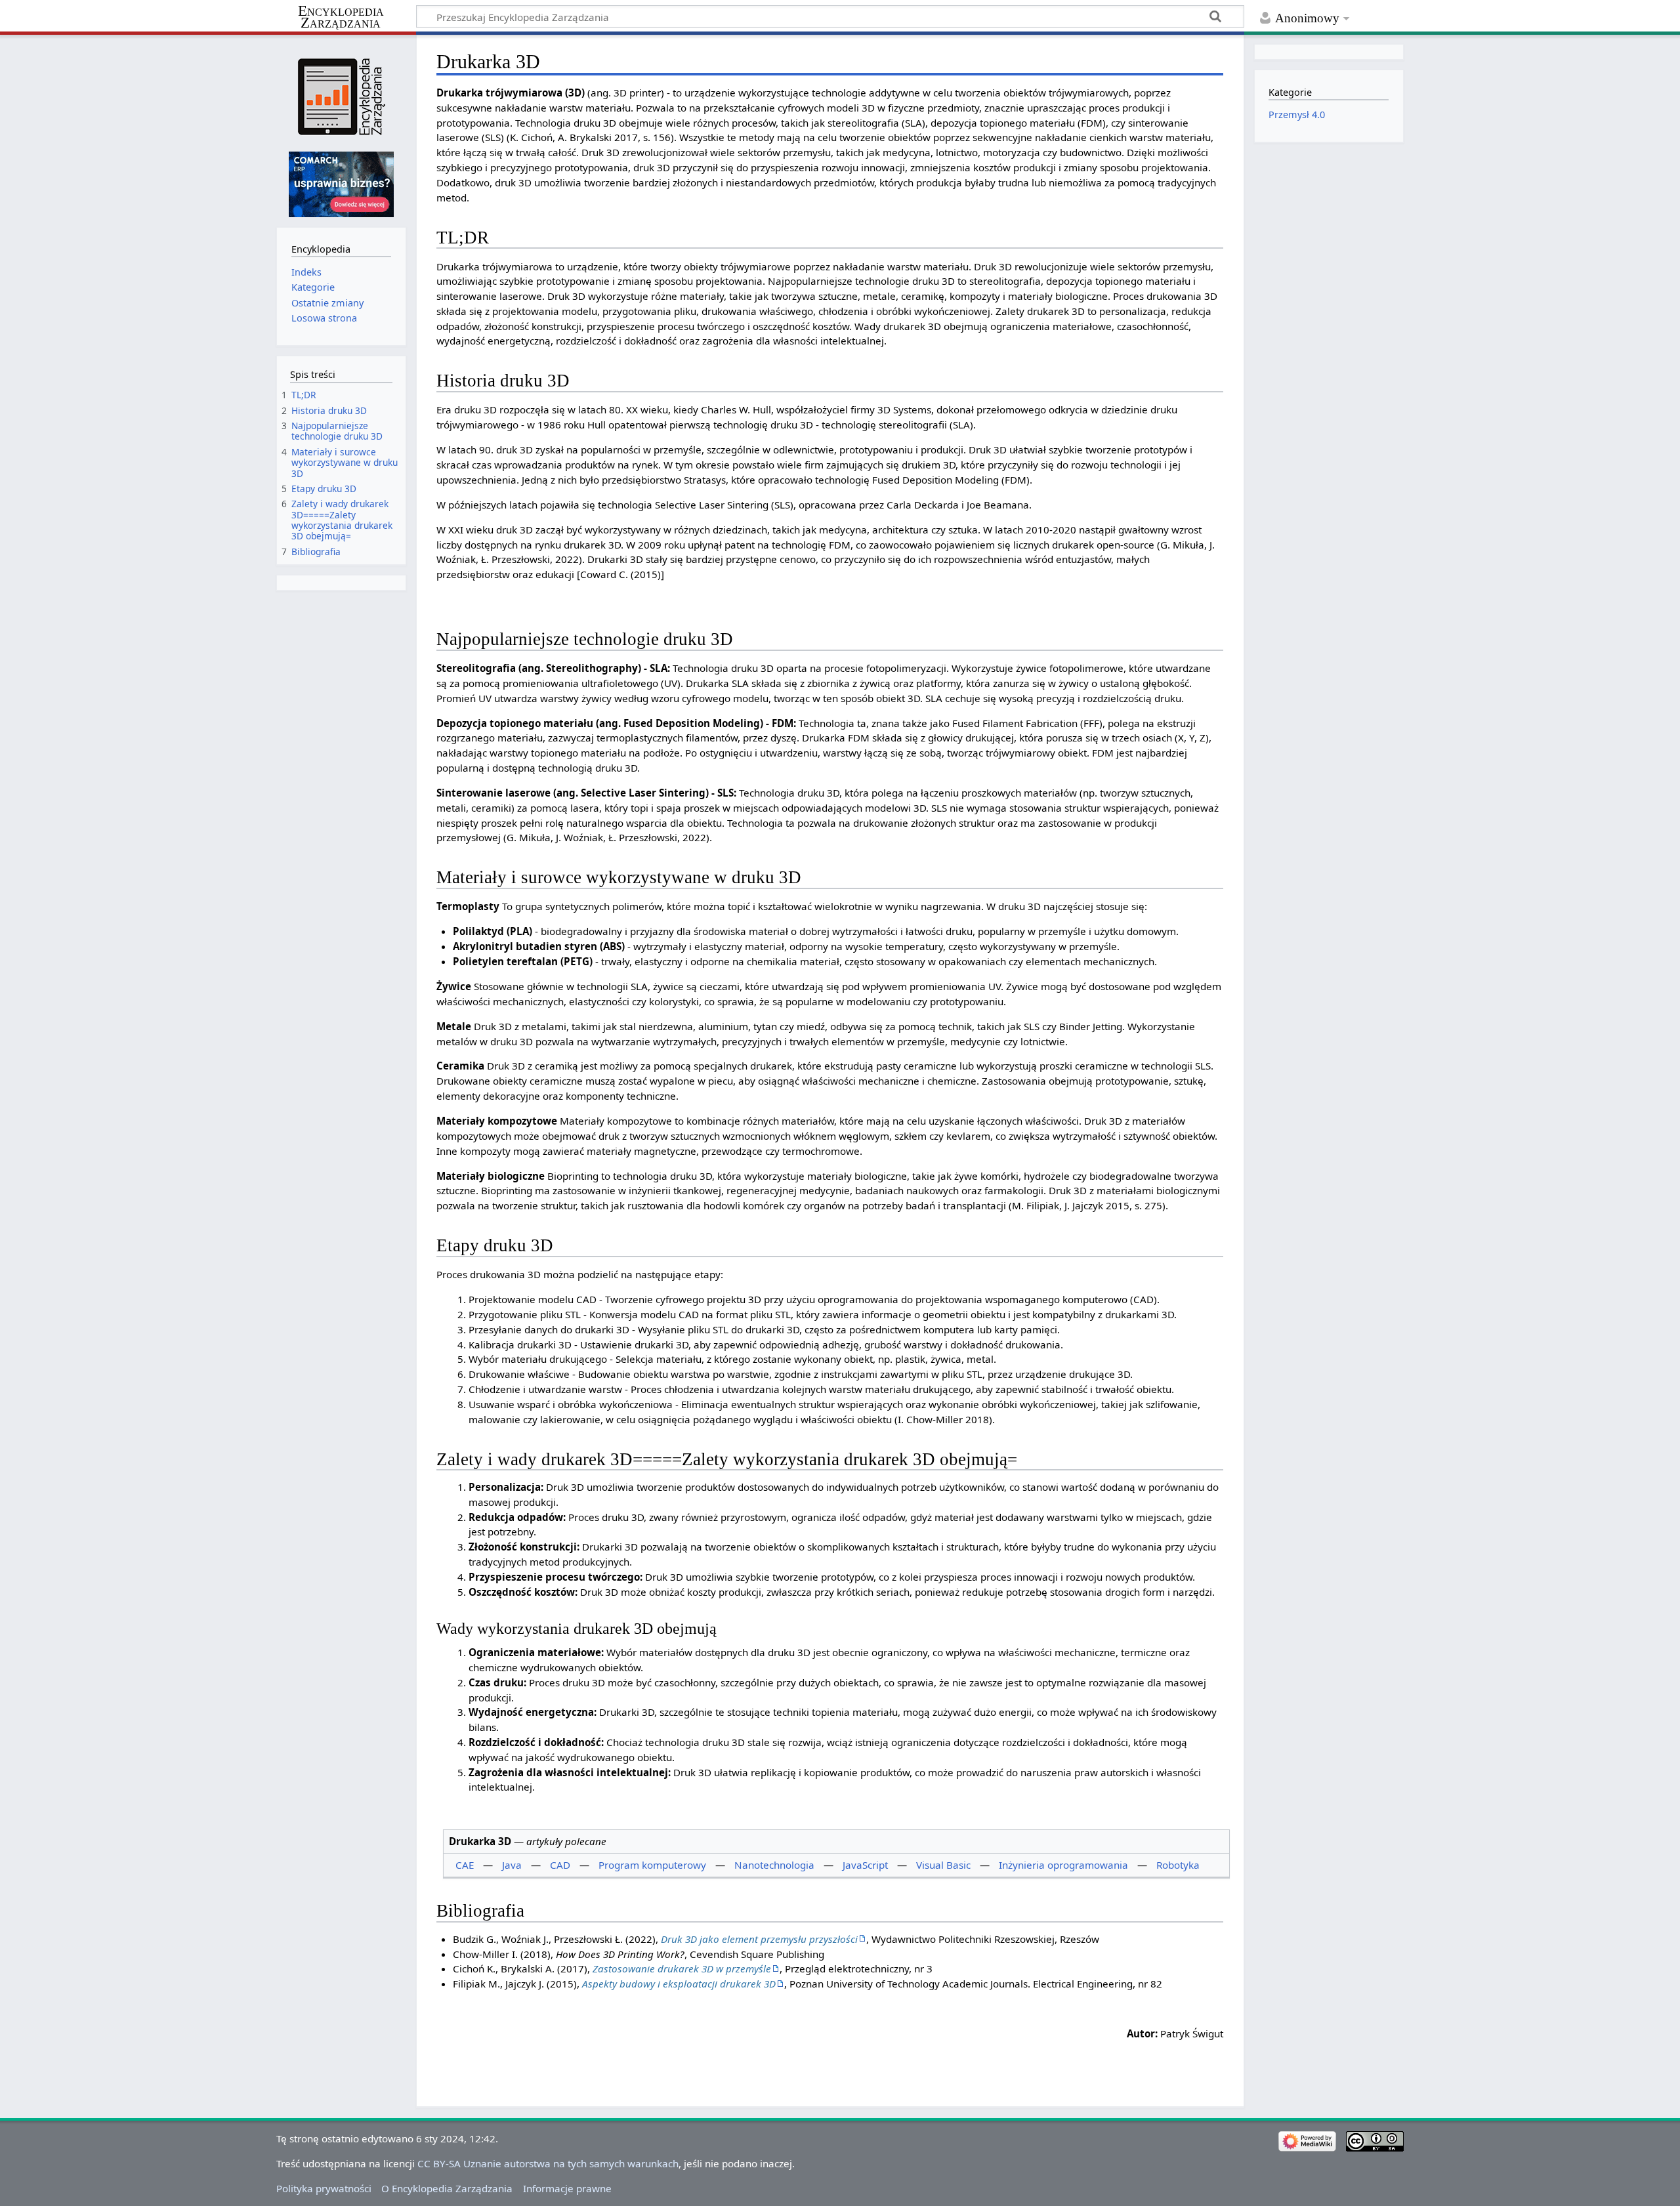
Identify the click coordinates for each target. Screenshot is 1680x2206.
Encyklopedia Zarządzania (341, 17)
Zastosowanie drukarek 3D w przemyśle (682, 1968)
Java (512, 1865)
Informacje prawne (567, 2188)
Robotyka (1178, 1865)
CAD (560, 1865)
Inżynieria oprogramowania (1063, 1865)
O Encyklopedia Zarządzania (447, 2188)
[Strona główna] (341, 97)
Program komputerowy (652, 1865)
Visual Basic (943, 1865)
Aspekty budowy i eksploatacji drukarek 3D (679, 1984)
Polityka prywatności (324, 2188)
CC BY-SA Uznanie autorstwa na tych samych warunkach (548, 2163)
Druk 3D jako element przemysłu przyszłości (759, 1939)
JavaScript (865, 1865)
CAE (465, 1865)
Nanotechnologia (774, 1865)
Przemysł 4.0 (1297, 114)
